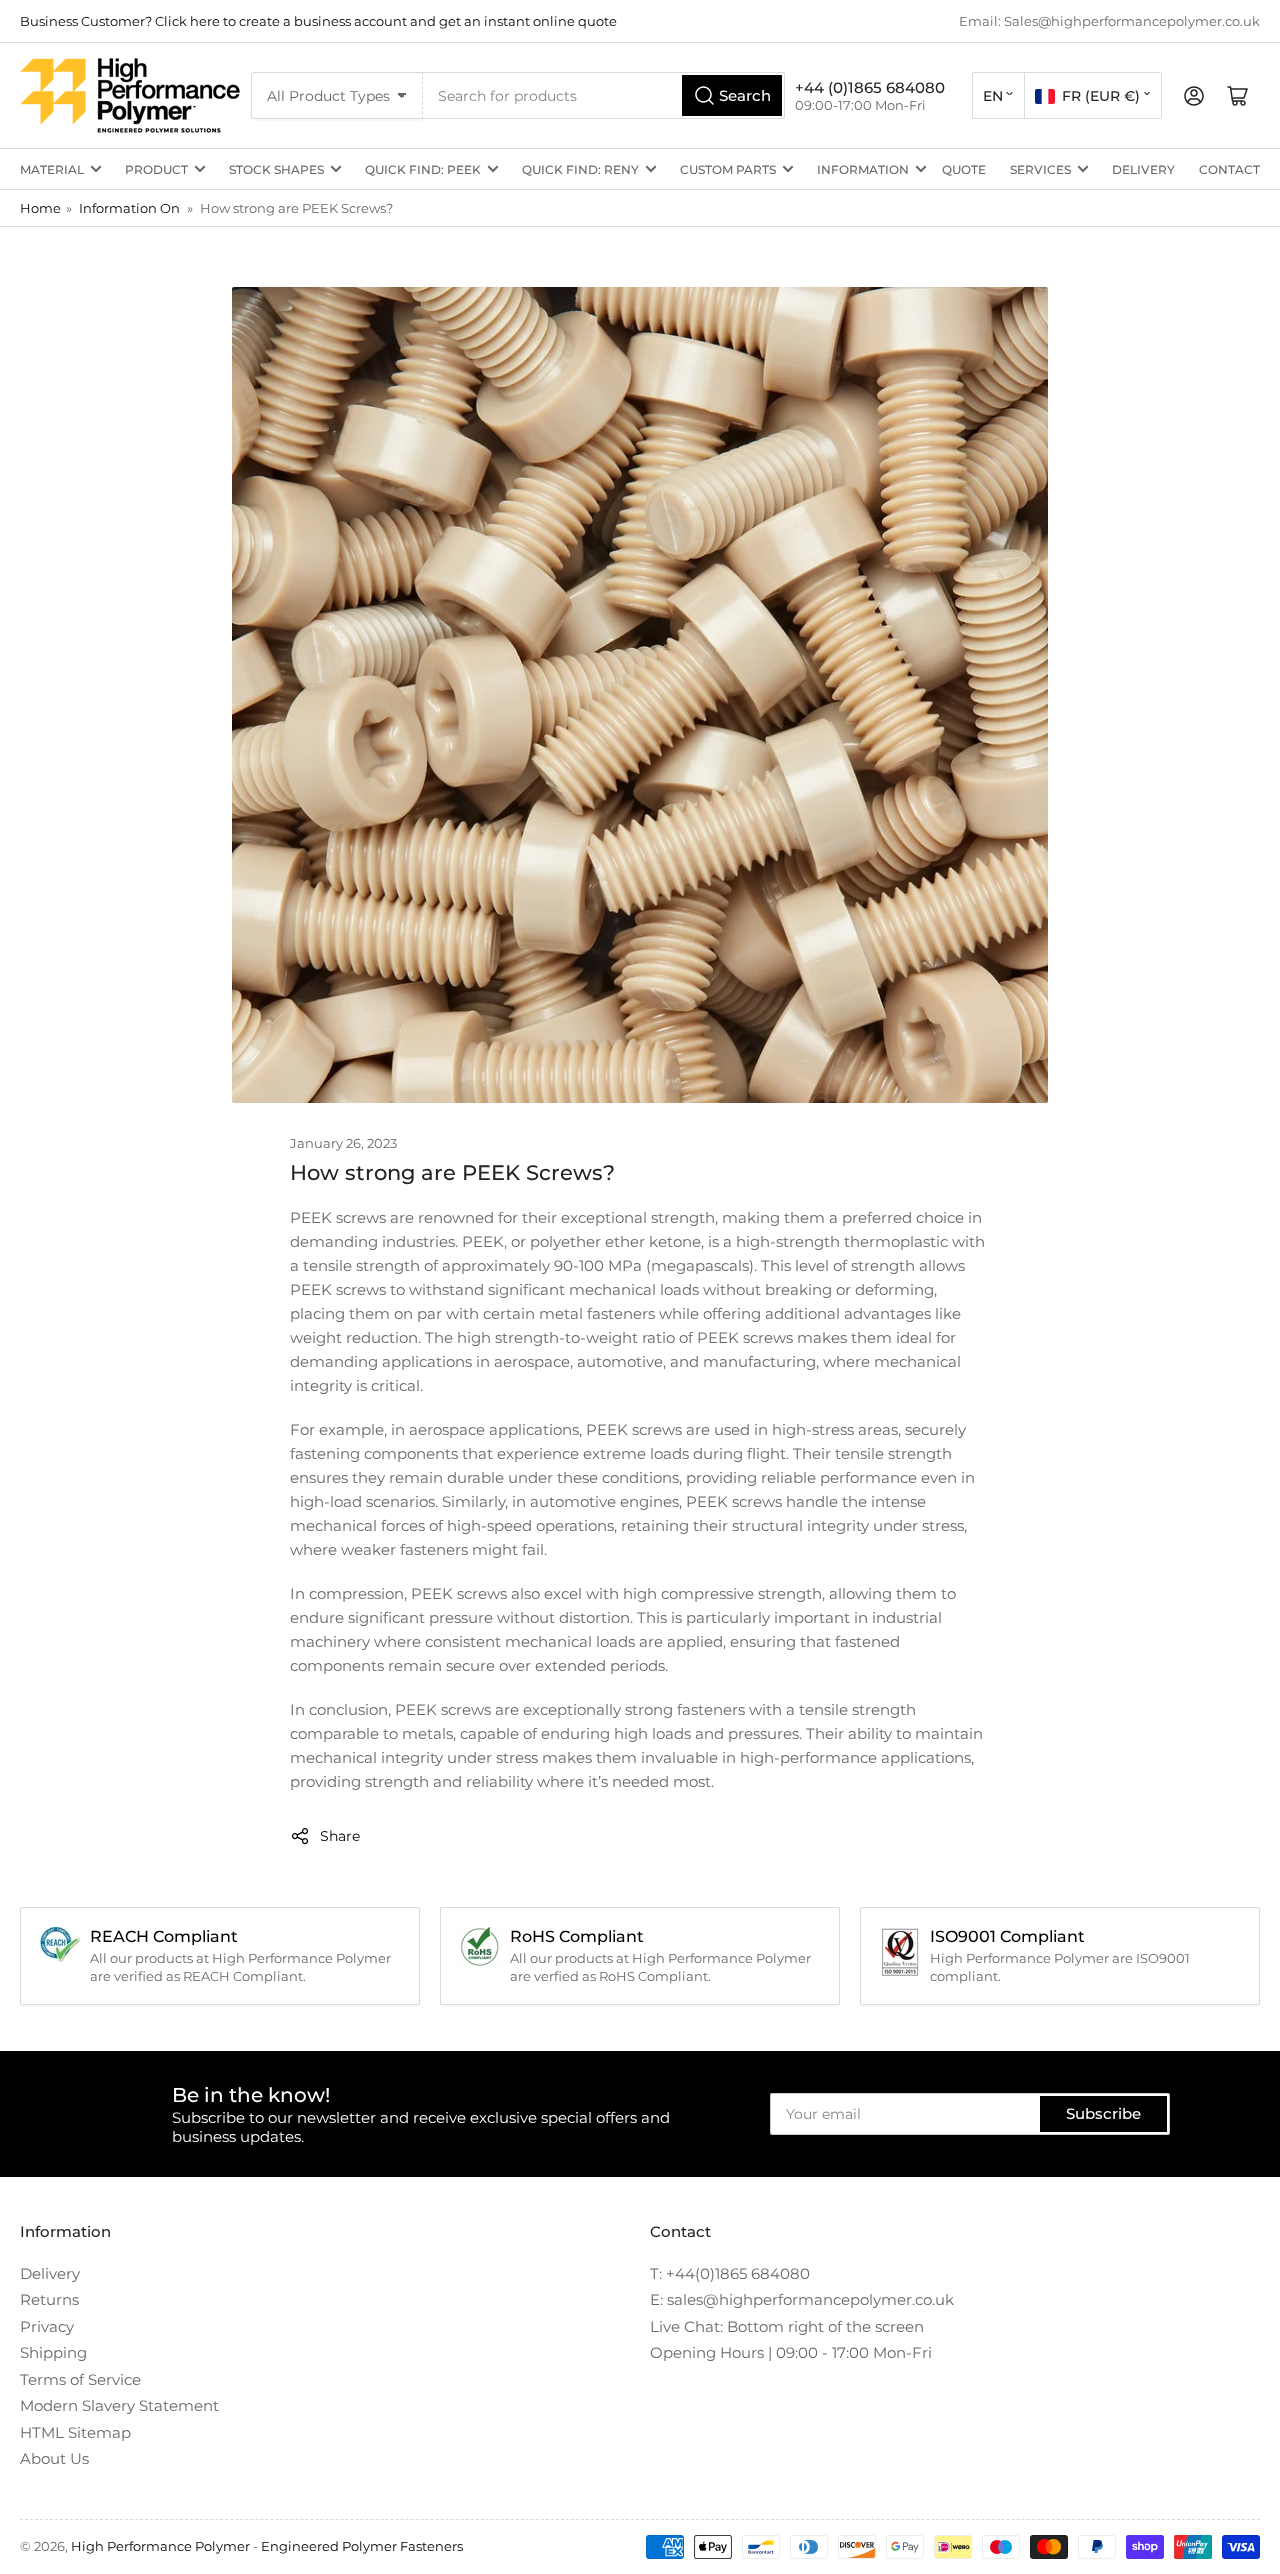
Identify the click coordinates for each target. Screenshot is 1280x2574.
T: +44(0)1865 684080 (730, 2273)
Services (1040, 169)
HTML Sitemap (75, 2432)
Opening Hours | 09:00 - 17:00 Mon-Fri (791, 2352)
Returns (49, 2299)
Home (40, 208)
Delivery (1143, 169)
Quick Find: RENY (580, 169)
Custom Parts (728, 169)
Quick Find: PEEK (423, 169)
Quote (964, 169)
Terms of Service (80, 2379)
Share (340, 1836)
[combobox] (604, 95)
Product (156, 169)
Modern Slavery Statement (119, 2405)
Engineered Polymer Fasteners (362, 2546)
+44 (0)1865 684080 (870, 87)
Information (863, 169)
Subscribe (1103, 2113)
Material (52, 169)
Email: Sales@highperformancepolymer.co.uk (1109, 21)
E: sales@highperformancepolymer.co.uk (802, 2299)
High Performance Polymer (160, 2546)
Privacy (47, 2326)
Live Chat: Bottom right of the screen (787, 2326)
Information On (129, 208)
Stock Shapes (276, 169)
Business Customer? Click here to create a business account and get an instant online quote (318, 21)
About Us (54, 2458)
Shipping (53, 2352)
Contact (1229, 169)
